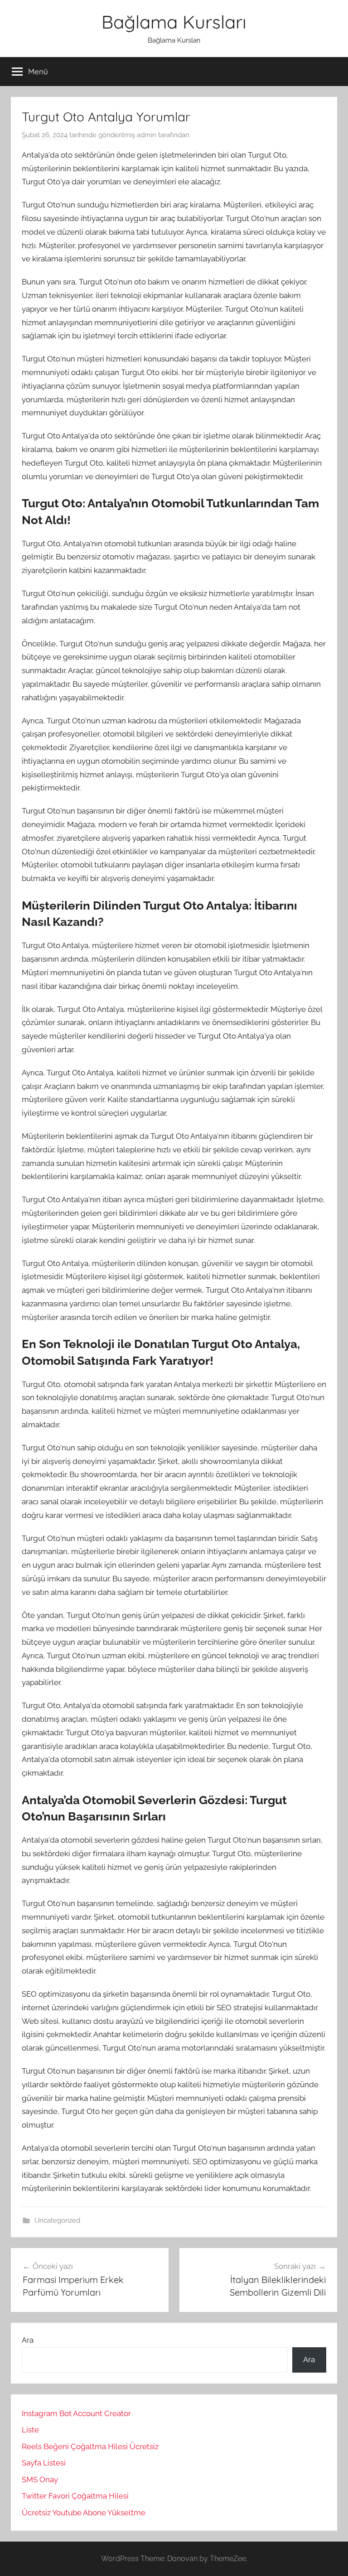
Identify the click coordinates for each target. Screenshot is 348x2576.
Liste (30, 2430)
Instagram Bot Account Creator (76, 2413)
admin (147, 135)
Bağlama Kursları (174, 22)
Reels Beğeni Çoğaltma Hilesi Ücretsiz (90, 2446)
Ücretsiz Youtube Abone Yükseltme (84, 2513)
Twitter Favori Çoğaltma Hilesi (75, 2496)
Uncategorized (57, 2220)
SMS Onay (40, 2480)
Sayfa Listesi (44, 2463)
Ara (28, 2340)
